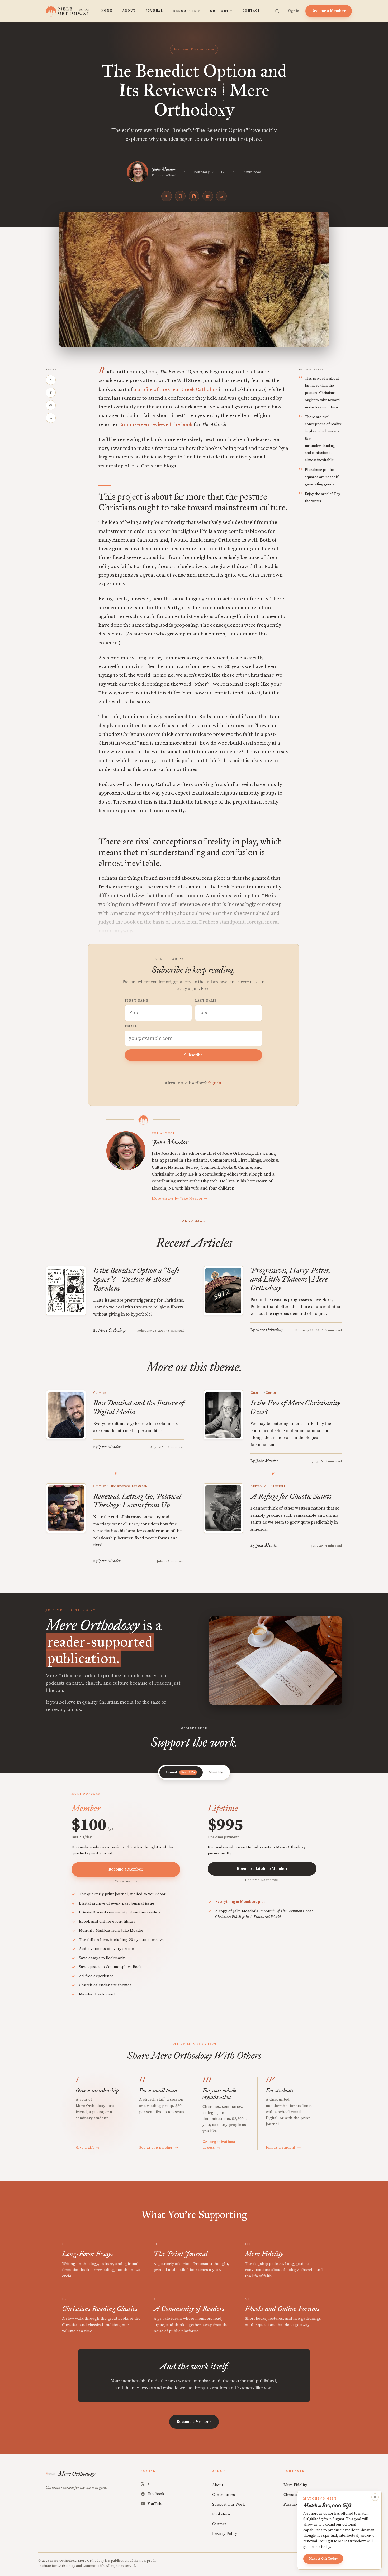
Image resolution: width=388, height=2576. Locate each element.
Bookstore (221, 2514)
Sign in (294, 11)
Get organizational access (219, 2145)
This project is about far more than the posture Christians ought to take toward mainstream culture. (322, 393)
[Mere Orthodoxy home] (67, 11)
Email (131, 1026)
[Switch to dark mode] (221, 196)
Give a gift (88, 2148)
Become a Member (329, 11)
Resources (187, 11)
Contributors (224, 2495)
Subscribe (194, 1055)
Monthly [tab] (216, 1772)
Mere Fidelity (295, 2485)
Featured (181, 49)
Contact (251, 11)
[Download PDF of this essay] (194, 196)
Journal (154, 11)
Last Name (206, 1001)
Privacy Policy (225, 2534)
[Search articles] (277, 11)
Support (221, 11)
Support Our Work (228, 2504)
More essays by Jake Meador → (180, 1198)
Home (107, 11)
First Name (137, 1001)
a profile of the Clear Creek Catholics (176, 390)
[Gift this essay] (208, 196)
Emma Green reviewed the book (156, 425)
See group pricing (159, 2148)
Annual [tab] (180, 1772)
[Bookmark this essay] (180, 196)
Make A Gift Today (323, 2559)
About (129, 11)
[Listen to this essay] (167, 196)
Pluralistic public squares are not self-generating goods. (322, 477)
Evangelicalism (202, 49)
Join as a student (283, 2148)
